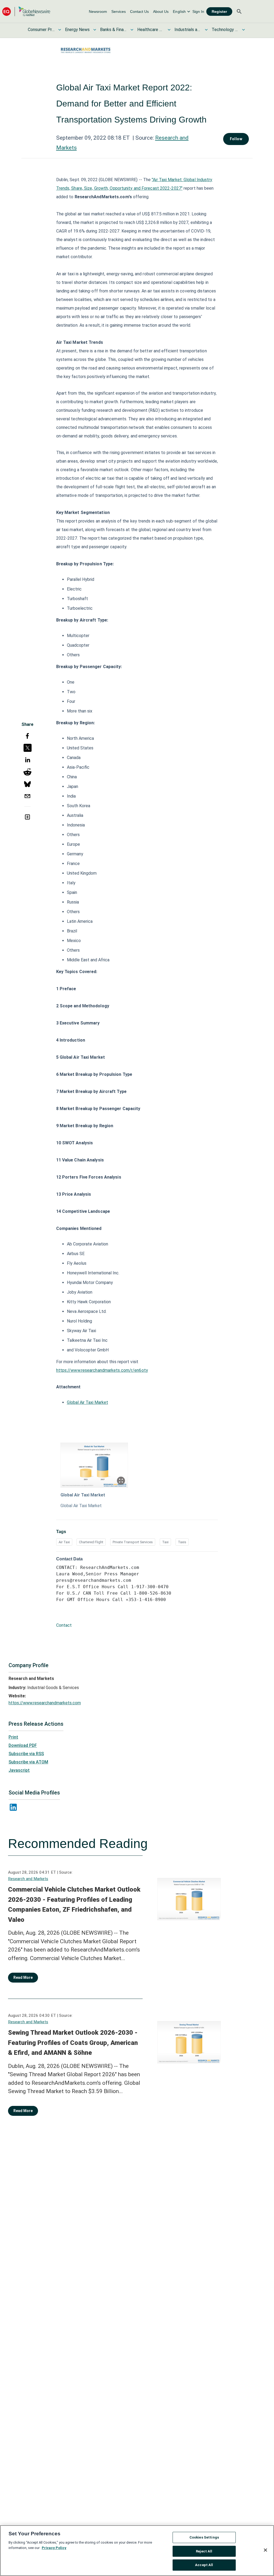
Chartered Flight (91, 1542)
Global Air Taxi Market (87, 1402)
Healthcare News (151, 30)
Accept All (204, 2565)
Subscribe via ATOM (28, 1762)
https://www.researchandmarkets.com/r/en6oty (102, 1370)
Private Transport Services (133, 1542)
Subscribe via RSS (26, 1754)
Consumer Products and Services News (41, 30)
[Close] (265, 2550)
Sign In (198, 12)
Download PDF (23, 1745)
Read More (23, 1977)
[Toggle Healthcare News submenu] (169, 30)
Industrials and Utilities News (188, 30)
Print (13, 1737)
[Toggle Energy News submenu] (95, 30)
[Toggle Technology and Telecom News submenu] (243, 30)
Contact (64, 1625)
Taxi (165, 1542)
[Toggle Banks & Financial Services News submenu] (132, 30)
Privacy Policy (54, 2548)
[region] (137, 2551)
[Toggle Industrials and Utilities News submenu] (206, 30)
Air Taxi (64, 1542)
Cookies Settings (204, 2537)
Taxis (182, 1542)
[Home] (26, 11)
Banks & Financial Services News (113, 30)
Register (219, 12)
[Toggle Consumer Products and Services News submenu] (60, 30)
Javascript (19, 1770)
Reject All (204, 2551)
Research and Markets (28, 1879)
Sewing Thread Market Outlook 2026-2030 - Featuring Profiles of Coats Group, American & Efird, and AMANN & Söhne (73, 2043)
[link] (98, 12)
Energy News (77, 30)
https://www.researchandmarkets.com (45, 1703)
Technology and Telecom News (225, 30)
